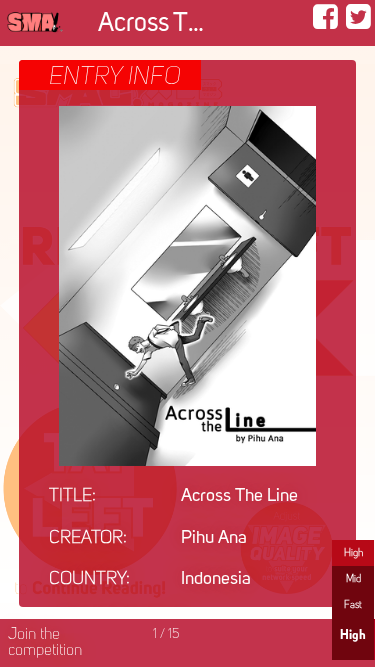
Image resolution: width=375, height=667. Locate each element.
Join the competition (45, 643)
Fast (353, 605)
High (353, 553)
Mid (353, 579)
